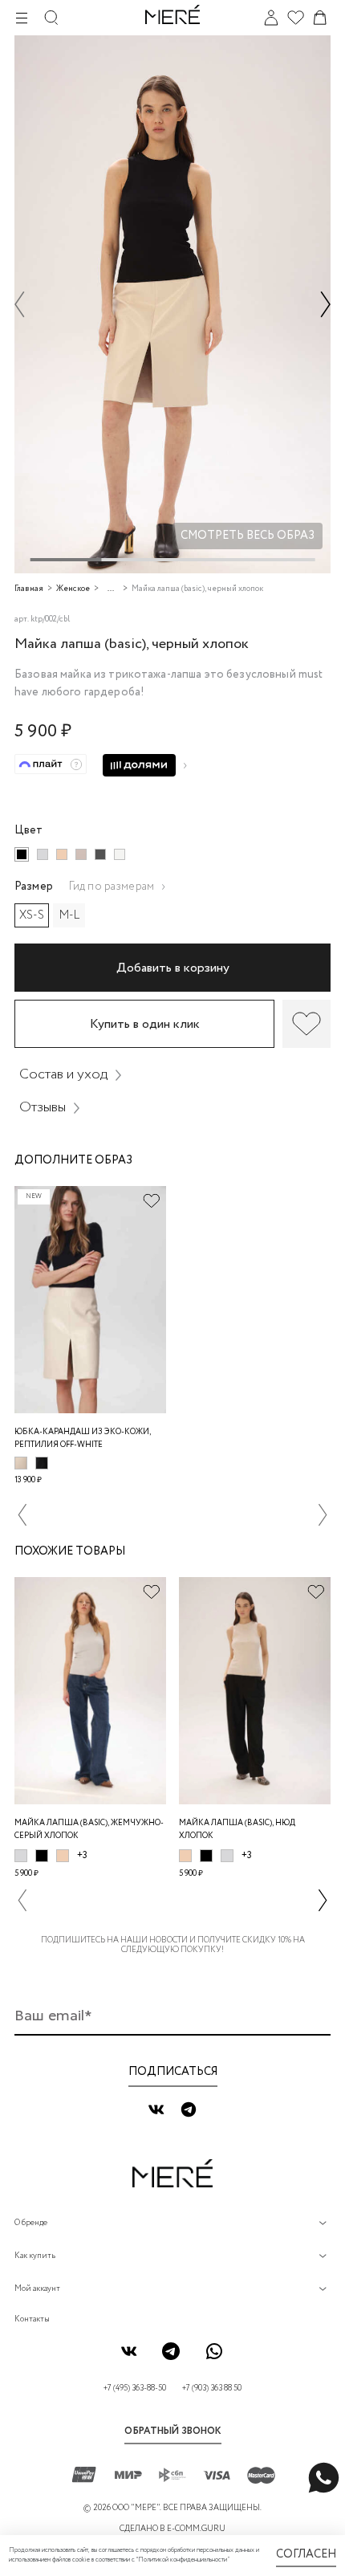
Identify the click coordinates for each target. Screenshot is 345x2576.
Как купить (35, 2256)
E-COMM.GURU (196, 2529)
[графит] (100, 854)
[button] (20, 304)
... (111, 589)
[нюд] (62, 854)
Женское (73, 589)
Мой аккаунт (37, 2289)
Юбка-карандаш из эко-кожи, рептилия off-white (83, 1439)
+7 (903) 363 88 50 (212, 2389)
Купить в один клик (145, 1024)
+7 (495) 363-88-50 (135, 2389)
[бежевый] (81, 854)
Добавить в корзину (173, 968)
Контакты (32, 2319)
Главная (29, 589)
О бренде (31, 2223)
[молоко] (120, 854)
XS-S (32, 915)
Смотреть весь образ (248, 536)
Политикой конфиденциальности (183, 2560)
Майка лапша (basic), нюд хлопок (237, 1830)
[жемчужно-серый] (43, 854)
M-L (69, 915)
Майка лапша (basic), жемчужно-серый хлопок (89, 1830)
